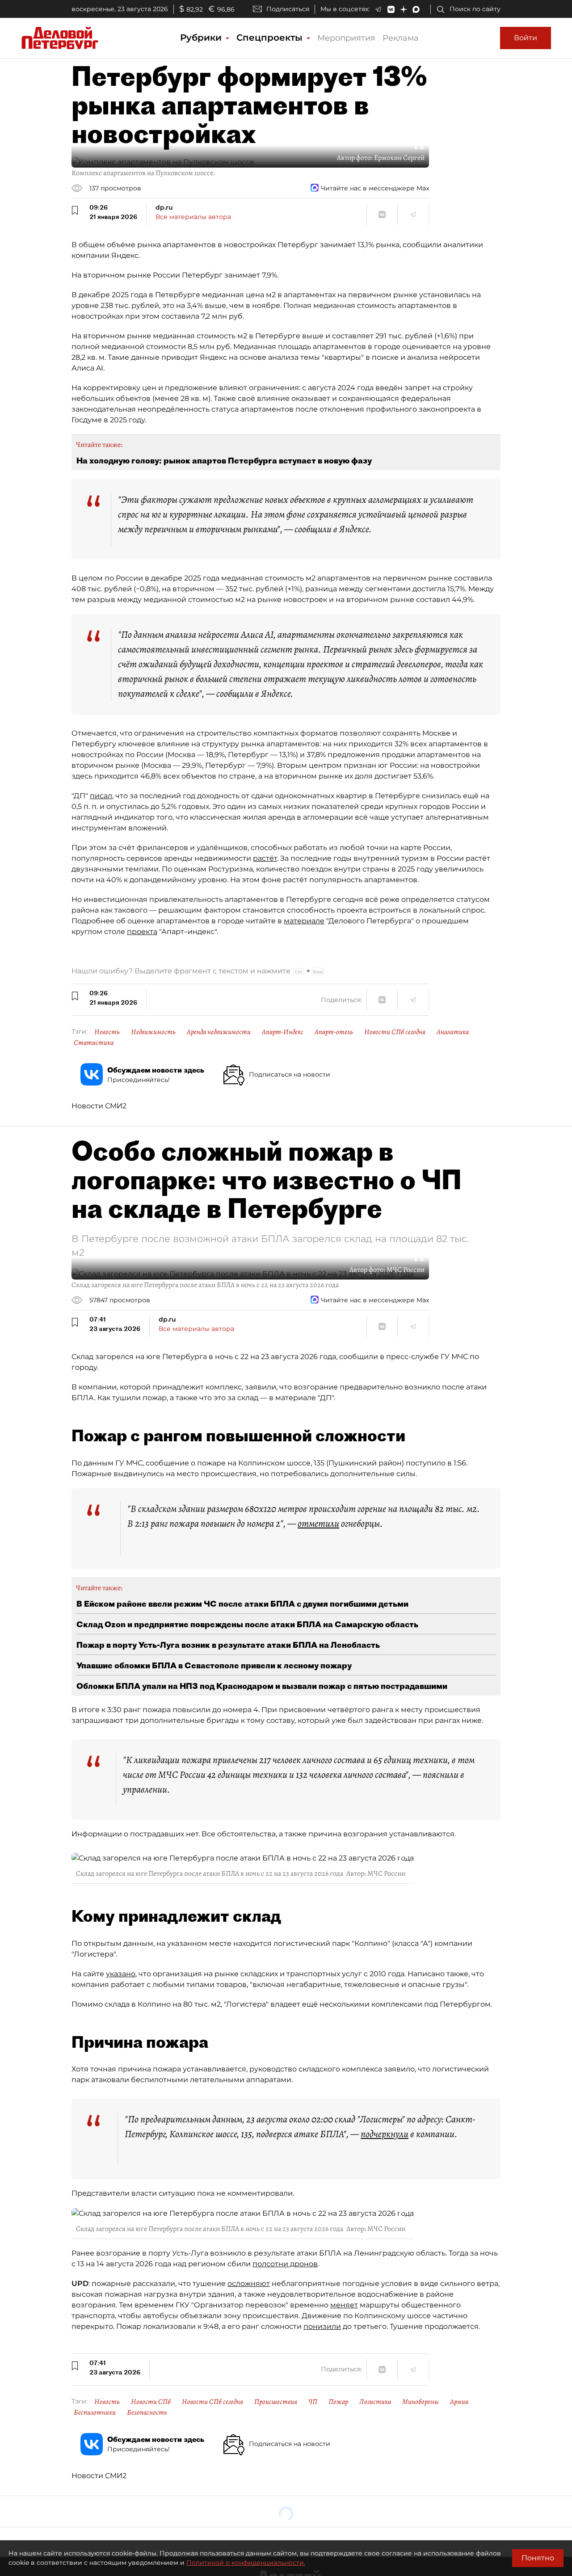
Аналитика (453, 1032)
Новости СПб (151, 2402)
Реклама (401, 38)
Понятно (538, 2558)
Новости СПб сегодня (395, 1032)
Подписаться (288, 9)
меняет (344, 2305)
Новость (107, 1032)
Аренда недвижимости (219, 1032)
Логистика (375, 2402)
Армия (459, 2402)
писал (101, 796)
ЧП (313, 2402)
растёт (265, 858)
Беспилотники (95, 2412)
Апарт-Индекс (283, 1032)
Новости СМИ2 (99, 1106)
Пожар (338, 2402)
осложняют (249, 2283)
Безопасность (147, 2412)
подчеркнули (385, 2134)
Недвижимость (153, 1032)
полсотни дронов (285, 2264)
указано (121, 1974)
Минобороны (421, 2402)
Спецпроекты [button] (271, 38)
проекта (142, 932)
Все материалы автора (193, 217)
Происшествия (276, 2402)
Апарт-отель (334, 1032)
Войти (526, 38)
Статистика (94, 1043)
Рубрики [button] (202, 38)
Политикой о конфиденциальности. (246, 2563)
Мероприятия (346, 38)
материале (304, 921)
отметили (318, 1524)
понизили (322, 2326)
